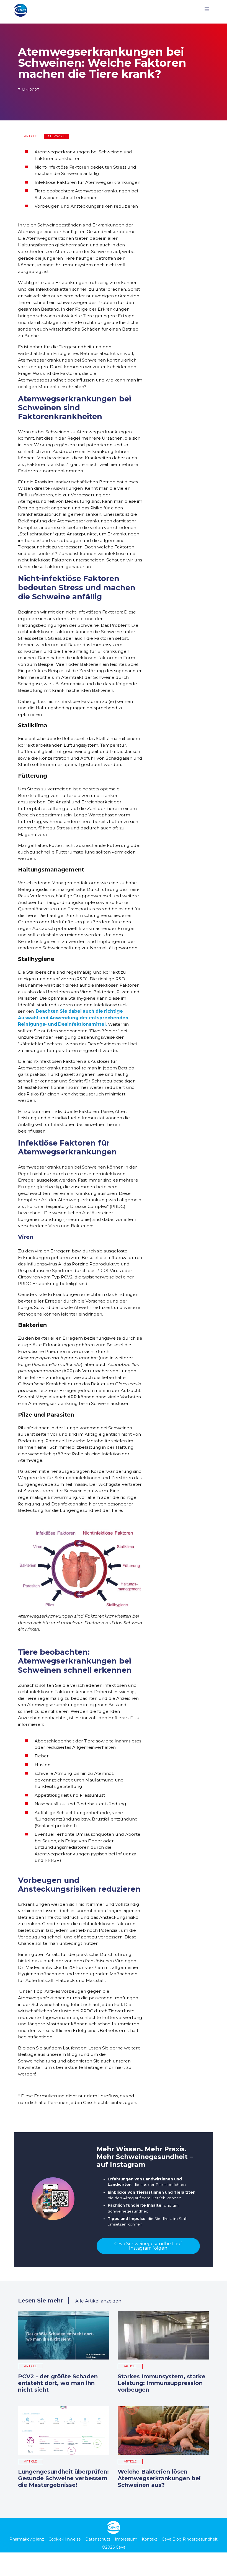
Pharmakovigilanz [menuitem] (27, 2539)
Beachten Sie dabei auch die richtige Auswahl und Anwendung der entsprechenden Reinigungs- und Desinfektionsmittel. (73, 1018)
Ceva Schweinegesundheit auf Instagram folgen (148, 2246)
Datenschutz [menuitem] (98, 2539)
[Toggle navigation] (207, 10)
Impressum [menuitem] (126, 2539)
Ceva (121, 2547)
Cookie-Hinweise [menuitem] (65, 2539)
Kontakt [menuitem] (149, 2539)
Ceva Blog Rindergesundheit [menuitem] (190, 2539)
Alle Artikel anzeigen (98, 2301)
